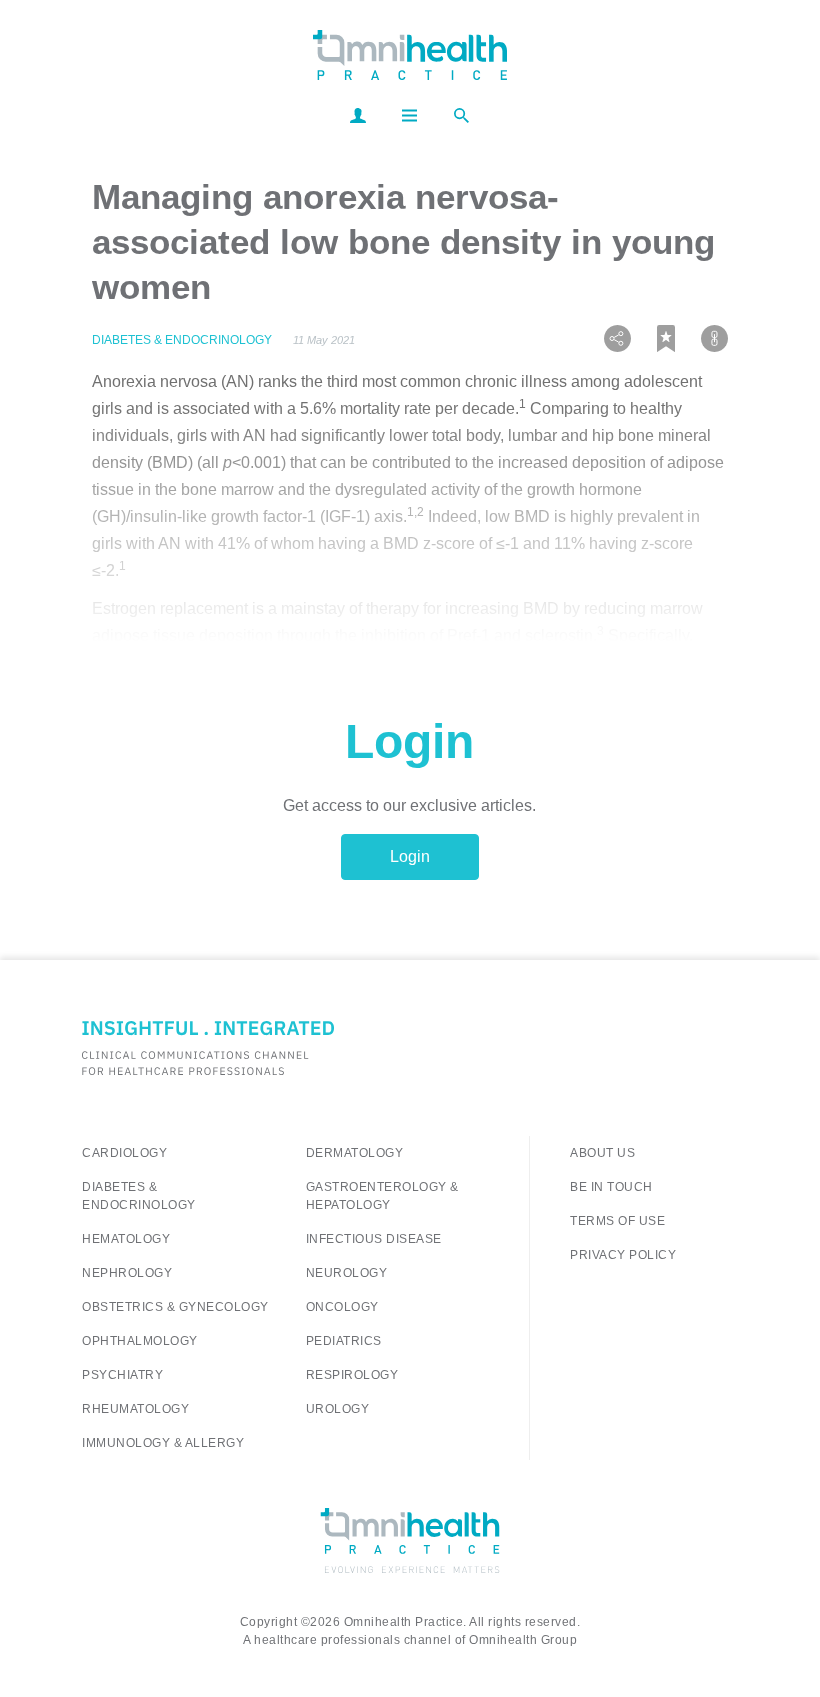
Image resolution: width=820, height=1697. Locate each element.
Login (410, 856)
